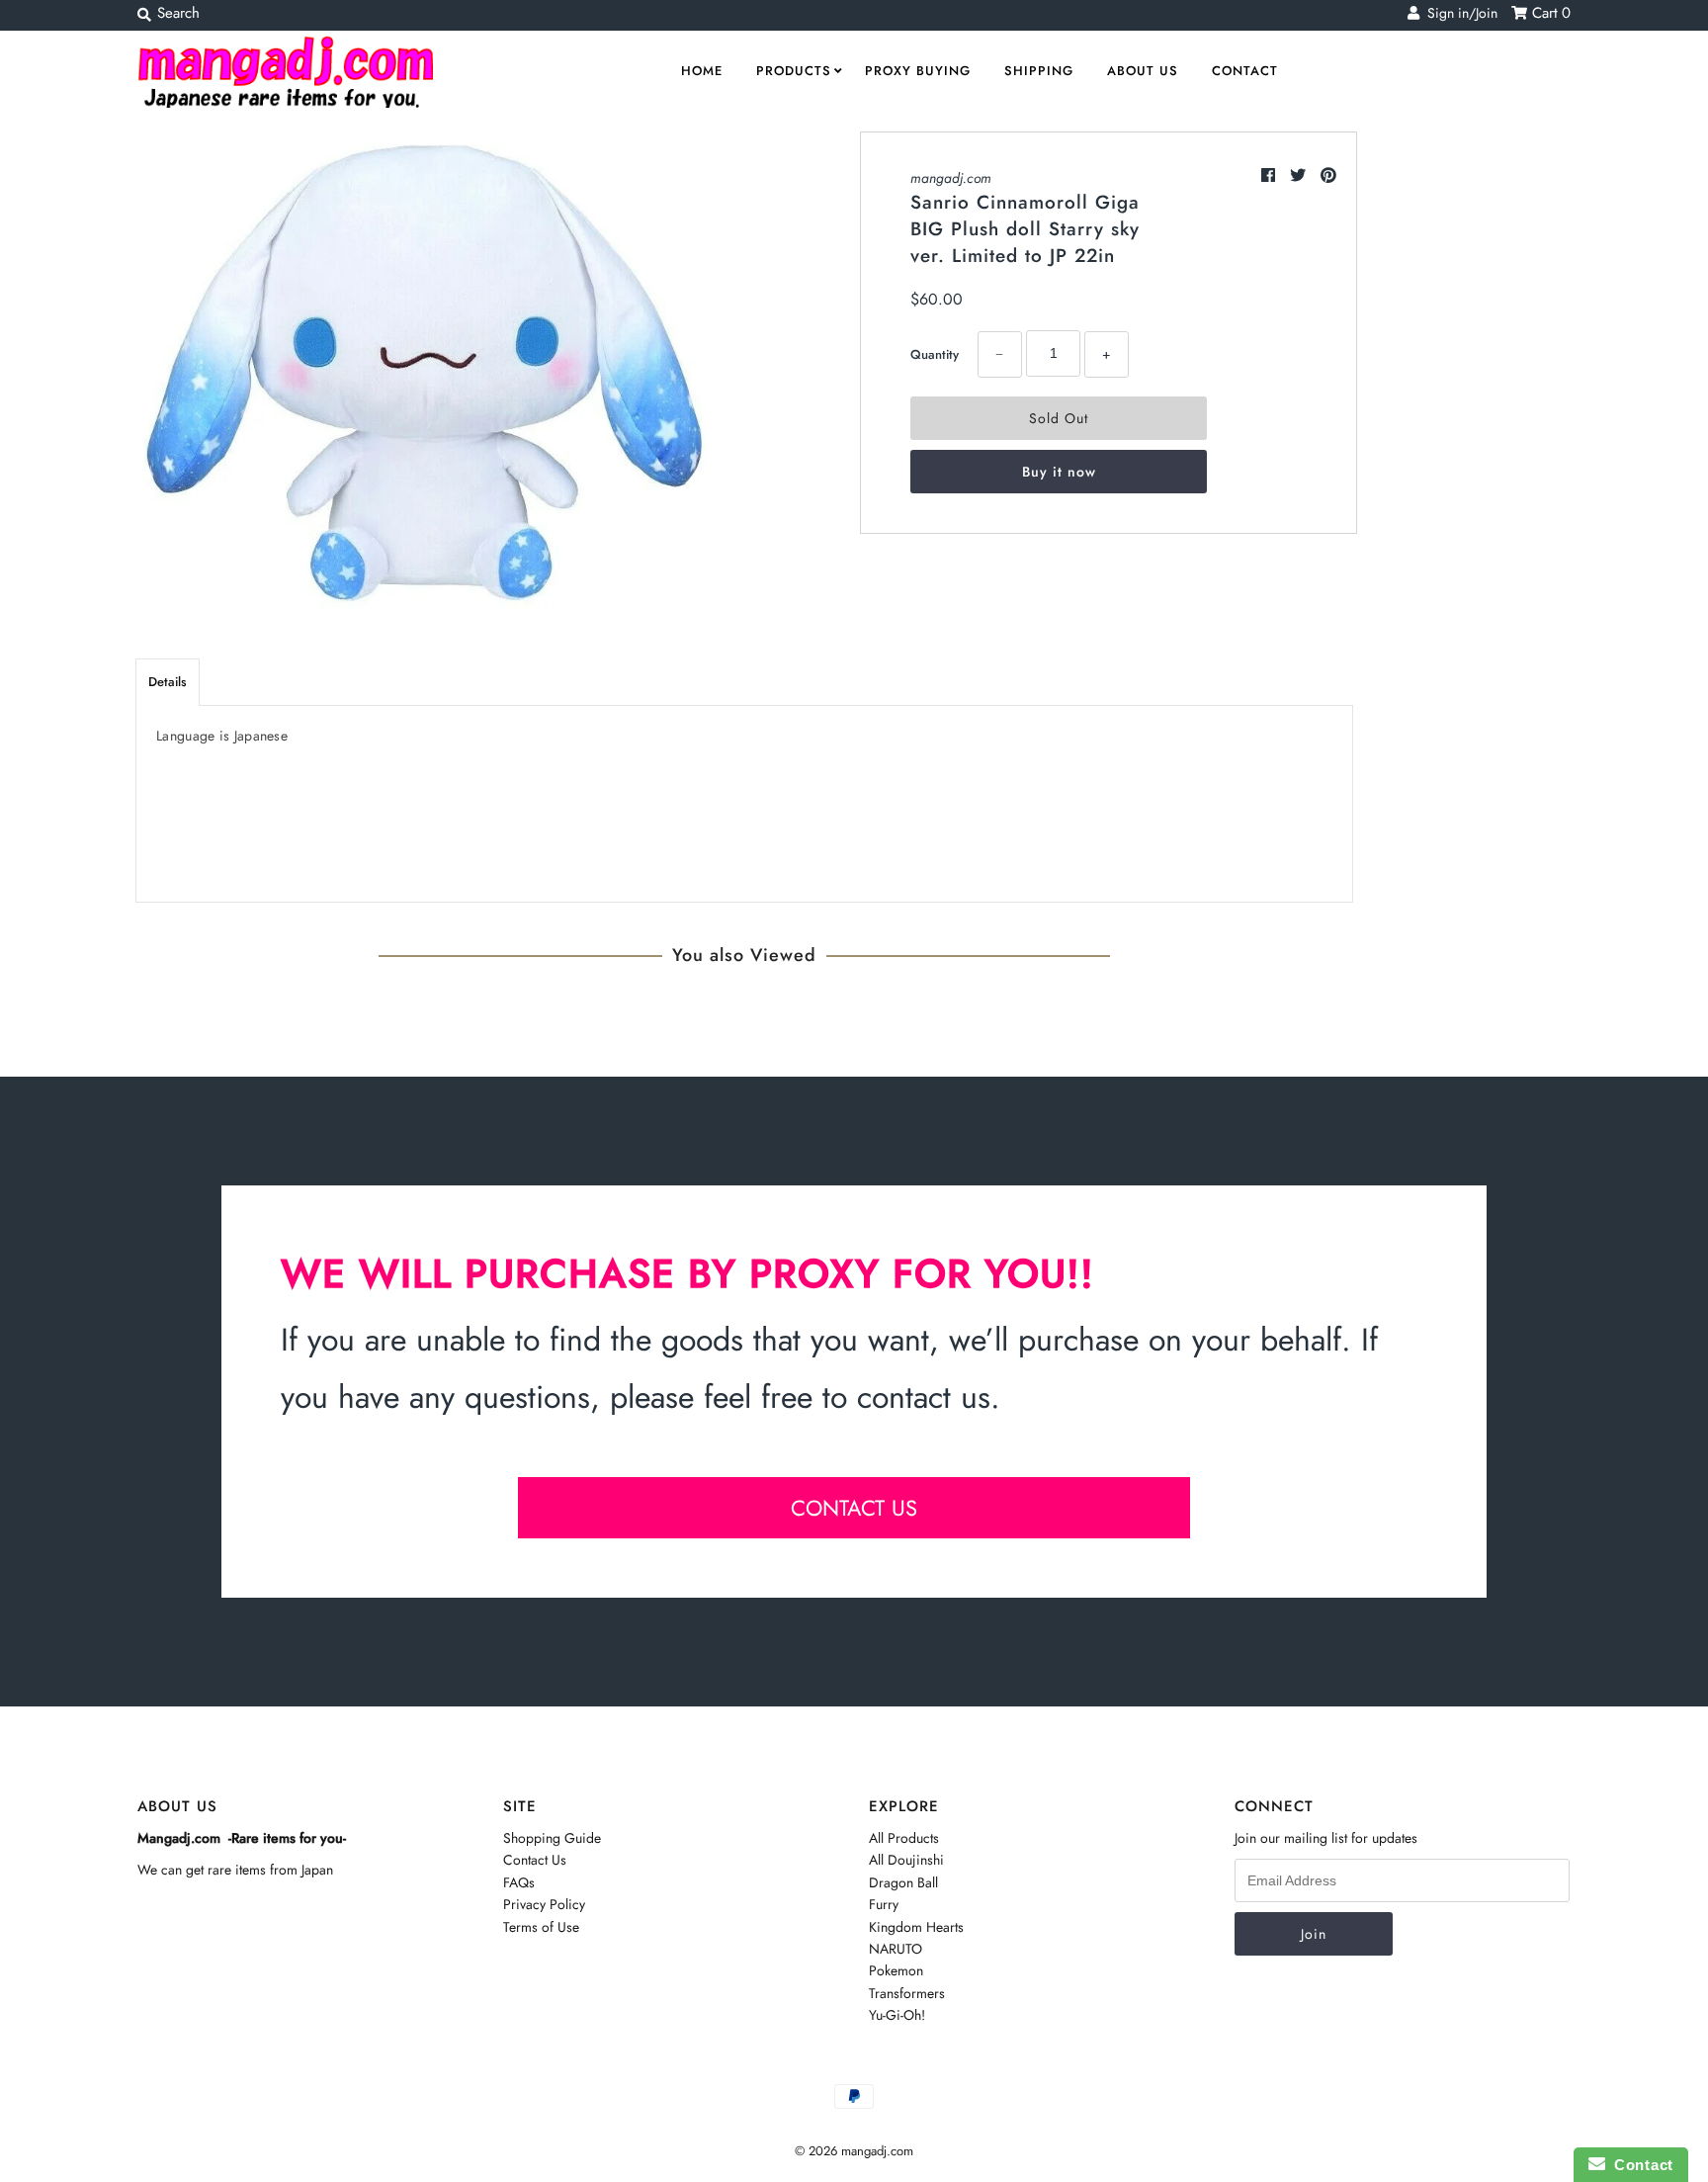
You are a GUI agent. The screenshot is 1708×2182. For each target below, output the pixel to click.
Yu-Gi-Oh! (897, 2015)
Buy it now (1059, 472)
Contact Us (535, 1860)
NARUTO (896, 1949)
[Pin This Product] (1328, 175)
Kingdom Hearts (916, 1927)
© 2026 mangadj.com (854, 2151)
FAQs (519, 1882)
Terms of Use (541, 1927)
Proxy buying (918, 71)
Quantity (935, 354)
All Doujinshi (906, 1860)
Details (168, 682)
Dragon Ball (903, 1882)
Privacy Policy (544, 1904)
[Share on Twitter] (1300, 175)
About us (1143, 71)
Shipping (1039, 71)
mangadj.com (951, 178)
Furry (884, 1904)
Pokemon (896, 1970)
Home (702, 71)
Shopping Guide (552, 1838)
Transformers (907, 1993)
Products (794, 71)
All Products (904, 1838)
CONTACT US (854, 1508)
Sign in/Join (1458, 13)
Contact (1245, 71)
